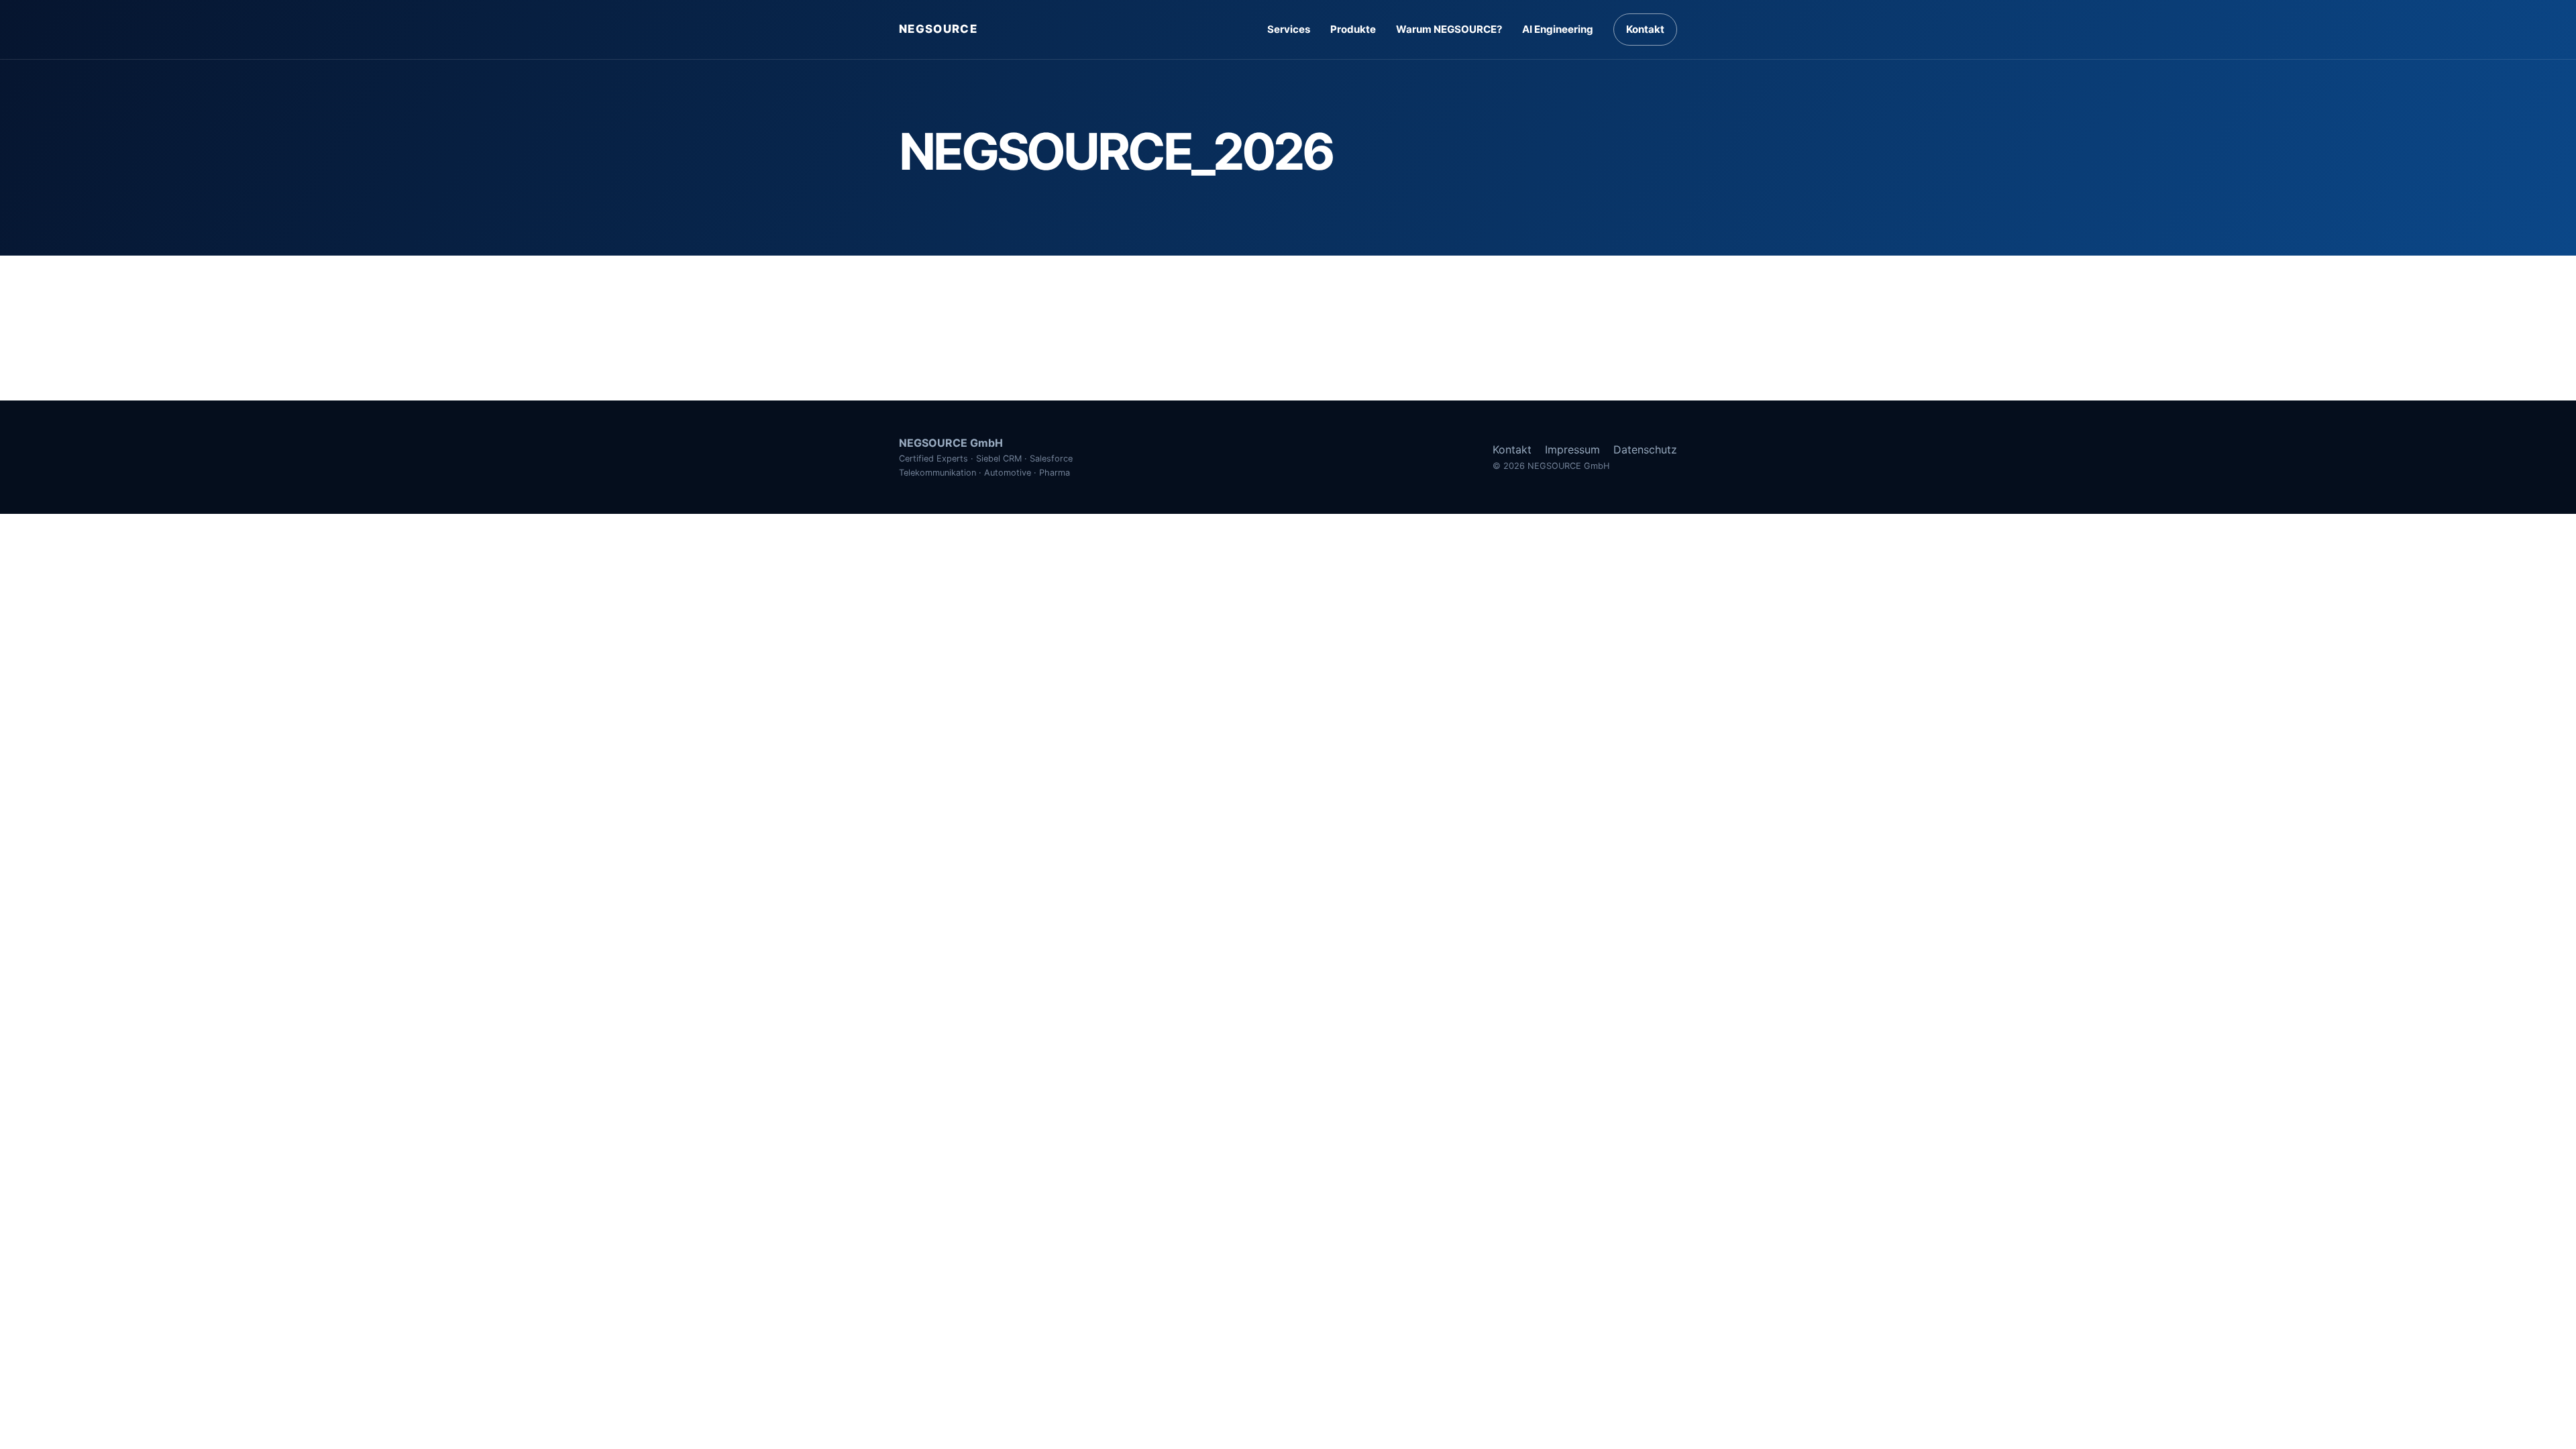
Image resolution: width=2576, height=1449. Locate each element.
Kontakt (1645, 29)
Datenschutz (1645, 449)
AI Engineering (1558, 29)
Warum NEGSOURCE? (1449, 29)
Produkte (1353, 29)
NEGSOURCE (938, 29)
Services (1289, 29)
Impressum (1572, 449)
